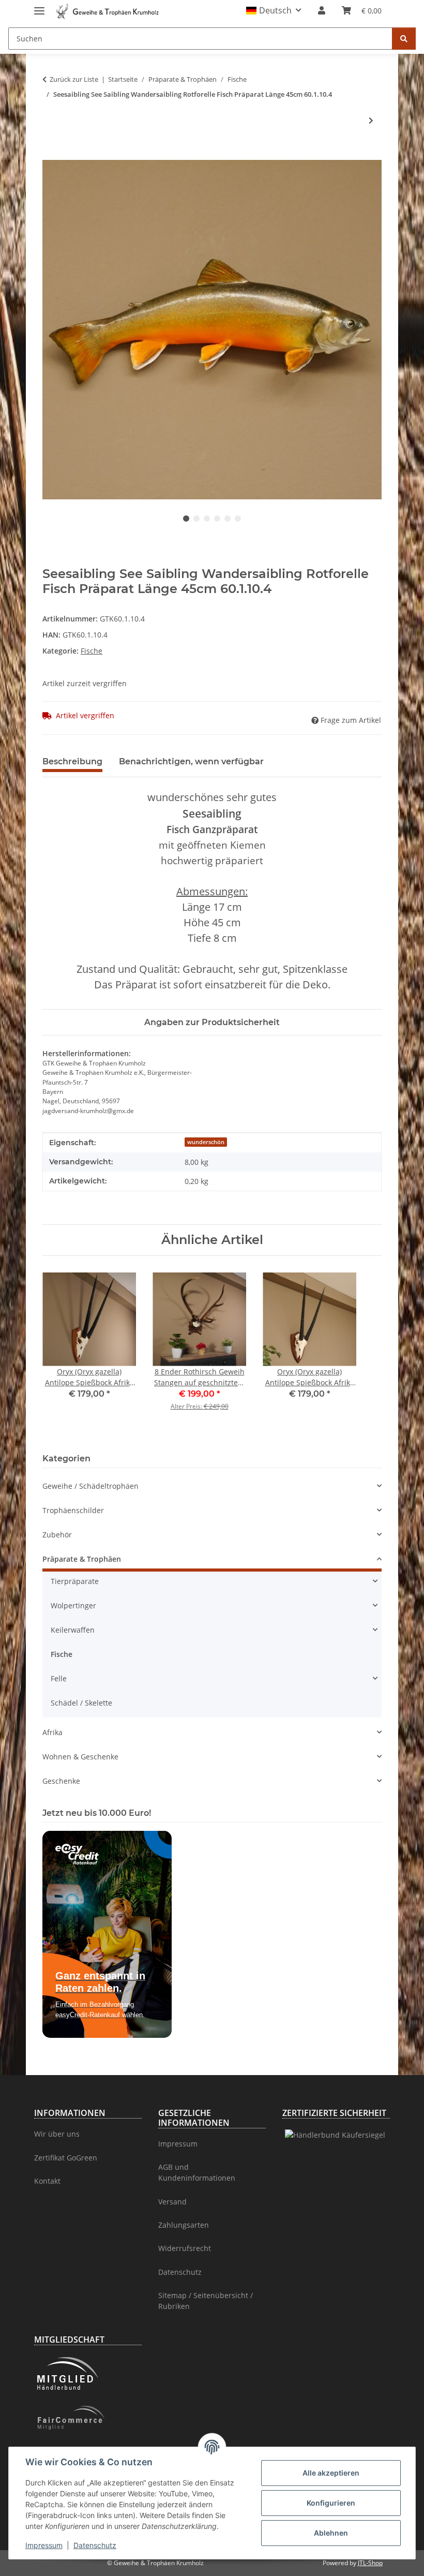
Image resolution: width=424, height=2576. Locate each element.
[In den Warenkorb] (51, 154)
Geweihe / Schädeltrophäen (90, 1486)
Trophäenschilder (73, 1510)
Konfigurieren (331, 2503)
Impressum (44, 2545)
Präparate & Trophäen (82, 1559)
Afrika (52, 1732)
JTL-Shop (370, 2563)
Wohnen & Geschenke (80, 1757)
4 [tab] (217, 519)
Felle (59, 1678)
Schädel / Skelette (81, 1703)
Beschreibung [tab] (72, 761)
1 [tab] (186, 519)
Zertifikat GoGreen (66, 2158)
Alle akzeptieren (331, 2473)
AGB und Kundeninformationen (197, 2172)
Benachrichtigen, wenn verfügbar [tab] (191, 761)
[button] (274, 10)
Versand (172, 2202)
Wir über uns (57, 2134)
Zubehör (57, 1535)
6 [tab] (238, 519)
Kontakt (47, 2181)
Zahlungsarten (184, 2225)
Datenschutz (95, 2545)
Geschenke (61, 1781)
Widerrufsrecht (185, 2248)
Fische (92, 651)
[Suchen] (404, 39)
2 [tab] (196, 519)
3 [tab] (207, 519)
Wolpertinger (73, 1605)
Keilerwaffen (73, 1630)
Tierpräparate (75, 1581)
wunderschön (206, 1142)
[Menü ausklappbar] (39, 6)
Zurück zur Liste (74, 79)
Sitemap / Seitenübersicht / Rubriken (206, 2301)
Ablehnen (331, 2533)
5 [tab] (228, 519)
